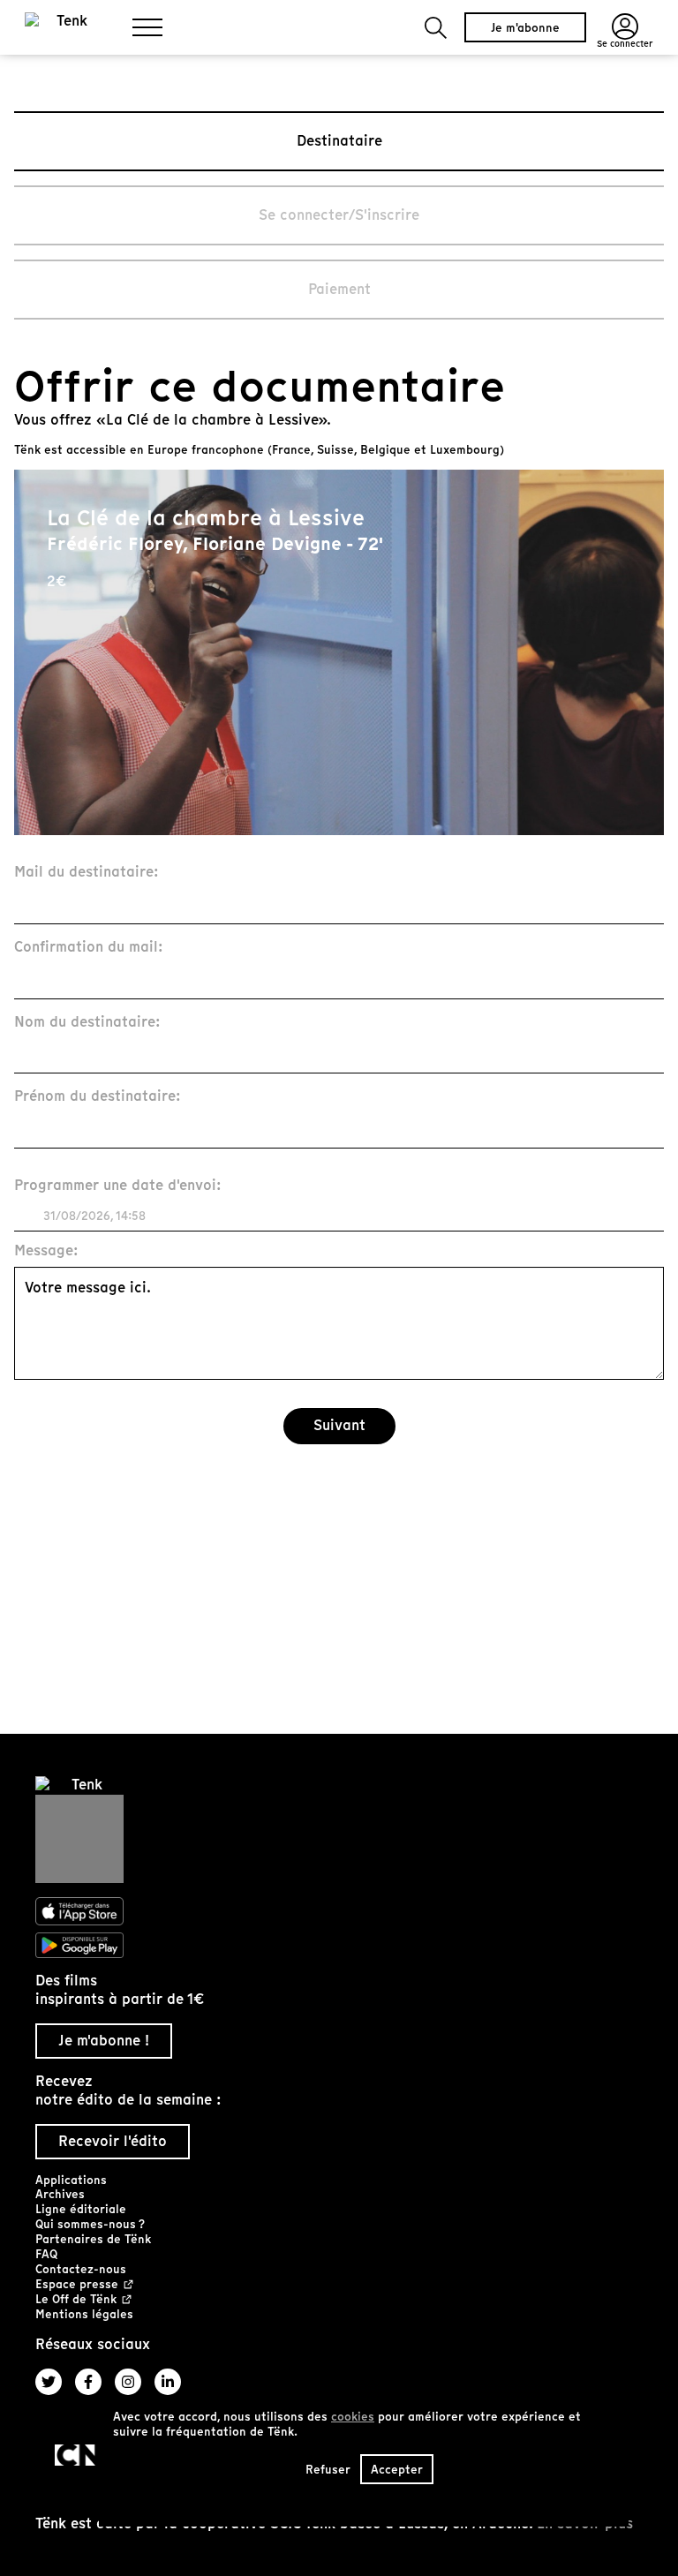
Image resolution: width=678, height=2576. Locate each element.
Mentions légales (84, 2314)
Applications (71, 2180)
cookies (353, 2417)
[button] (436, 28)
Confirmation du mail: (89, 948)
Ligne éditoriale (81, 2209)
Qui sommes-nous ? (90, 2224)
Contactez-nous (81, 2269)
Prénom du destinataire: (98, 1097)
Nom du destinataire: (87, 1023)
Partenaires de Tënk (93, 2239)
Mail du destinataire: (87, 873)
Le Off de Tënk (76, 2300)
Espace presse (77, 2285)
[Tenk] (339, 1830)
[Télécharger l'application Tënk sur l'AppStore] (339, 1911)
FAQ (46, 2254)
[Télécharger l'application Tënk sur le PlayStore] (339, 1946)
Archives (60, 2194)
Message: (46, 1251)
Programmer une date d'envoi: (118, 1186)
